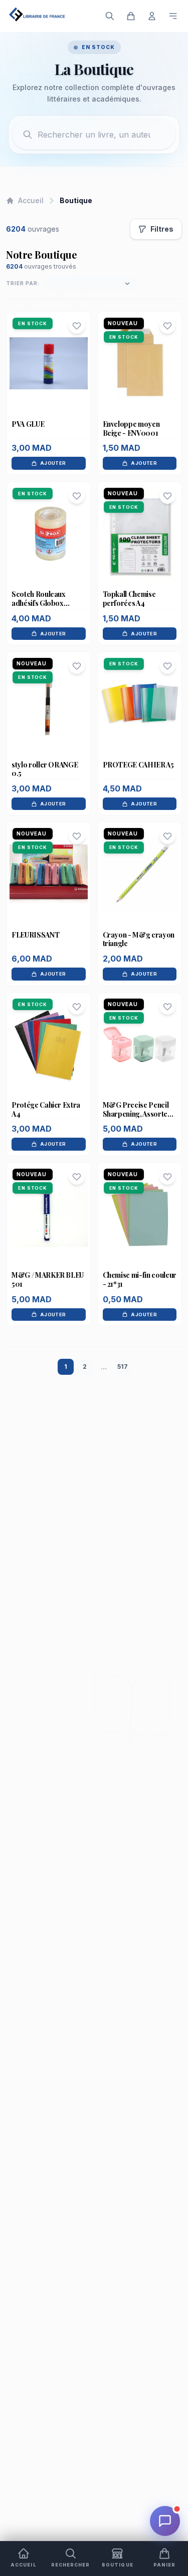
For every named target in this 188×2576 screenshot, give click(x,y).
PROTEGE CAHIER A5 (138, 765)
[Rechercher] (110, 16)
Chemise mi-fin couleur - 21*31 (140, 1279)
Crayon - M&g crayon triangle (139, 939)
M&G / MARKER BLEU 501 (48, 1279)
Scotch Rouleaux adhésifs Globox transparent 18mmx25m (39, 607)
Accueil (31, 200)
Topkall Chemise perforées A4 (129, 599)
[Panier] (131, 16)
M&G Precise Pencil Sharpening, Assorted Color (137, 1114)
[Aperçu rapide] (49, 383)
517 (123, 1367)
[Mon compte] (152, 16)
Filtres (162, 229)
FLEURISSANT (35, 935)
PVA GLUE (28, 424)
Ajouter (53, 463)
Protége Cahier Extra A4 (46, 1109)
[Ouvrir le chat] (165, 2521)
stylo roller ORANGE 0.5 (45, 769)
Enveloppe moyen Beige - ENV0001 (131, 428)
